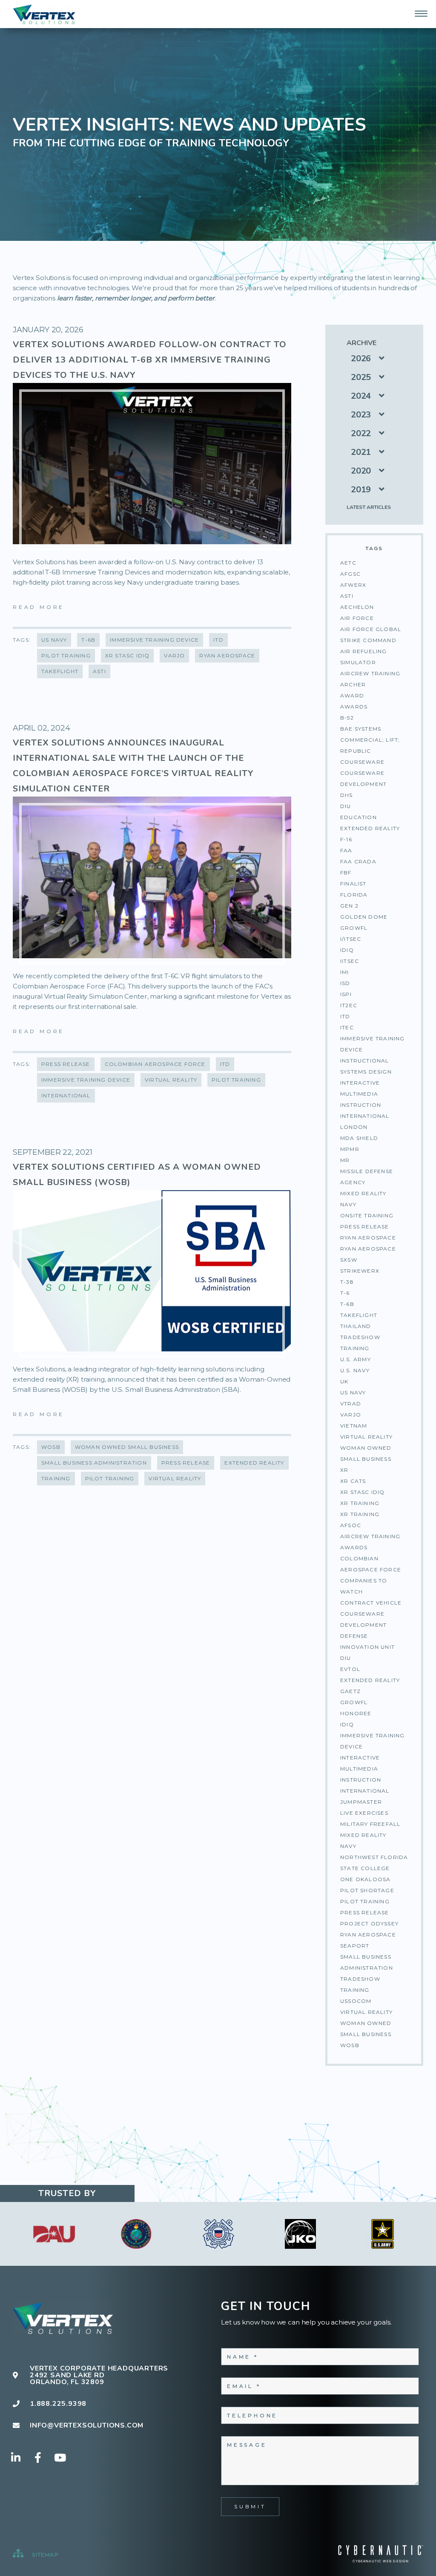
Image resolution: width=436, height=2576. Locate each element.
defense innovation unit (367, 1641)
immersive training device (373, 1741)
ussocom (356, 2001)
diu (346, 1658)
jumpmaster (361, 1802)
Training (355, 1348)
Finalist (353, 884)
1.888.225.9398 (58, 2404)
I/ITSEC (351, 939)
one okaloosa (365, 1879)
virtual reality (366, 2012)
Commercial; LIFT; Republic (370, 745)
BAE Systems (361, 729)
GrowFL (354, 928)
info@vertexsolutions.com (87, 2425)
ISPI (346, 994)
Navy (348, 1204)
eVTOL (350, 1669)
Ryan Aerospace (368, 1249)
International (365, 1116)
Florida (354, 895)
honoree (356, 1713)
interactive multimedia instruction (361, 1769)
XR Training (360, 1503)
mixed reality (363, 1835)
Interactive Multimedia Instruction (361, 1094)
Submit (250, 2506)
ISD (345, 983)
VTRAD (351, 1404)
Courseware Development (363, 778)
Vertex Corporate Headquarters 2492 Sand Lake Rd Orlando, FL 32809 (99, 2375)
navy (348, 1846)
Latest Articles (369, 507)
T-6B (347, 1304)
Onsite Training (367, 1215)
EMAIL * (244, 2386)
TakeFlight (359, 1315)
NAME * (243, 2357)
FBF (346, 872)
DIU (346, 806)
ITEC (347, 1027)
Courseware (362, 762)
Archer (353, 684)
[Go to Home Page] (45, 15)
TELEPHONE (252, 2415)
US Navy (353, 1392)
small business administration (367, 1962)
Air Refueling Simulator (364, 657)
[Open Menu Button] (421, 14)
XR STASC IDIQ (363, 1492)
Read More (39, 607)
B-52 (347, 718)
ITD (345, 1016)
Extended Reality (370, 828)
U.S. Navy (355, 1370)
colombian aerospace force (371, 1564)
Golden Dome (364, 917)
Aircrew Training (370, 673)
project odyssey (369, 1923)
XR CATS (353, 1481)
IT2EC (349, 1005)
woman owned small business (366, 2029)
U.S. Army (356, 1359)
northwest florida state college (374, 1863)
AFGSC (350, 574)
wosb (350, 2045)
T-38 (347, 1282)
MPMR (350, 1149)
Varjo (351, 1415)
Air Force (357, 618)
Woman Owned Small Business (366, 1453)
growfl (354, 1702)
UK (344, 1381)
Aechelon (357, 607)
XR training (360, 1514)
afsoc (351, 1525)
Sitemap (44, 2555)
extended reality (370, 1680)
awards (354, 1547)
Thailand (356, 1326)
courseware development (363, 1619)
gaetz (350, 1691)
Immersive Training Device (373, 1044)
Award (352, 695)
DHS (347, 795)
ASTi (347, 596)
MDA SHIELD (359, 1138)
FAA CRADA (358, 861)
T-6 (345, 1293)
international (365, 1791)
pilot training (365, 1901)
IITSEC (350, 961)
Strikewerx (360, 1271)
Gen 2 (349, 906)
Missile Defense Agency (367, 1177)
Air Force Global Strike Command (371, 635)
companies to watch (364, 1586)
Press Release (365, 1227)
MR (345, 1160)
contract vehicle (371, 1603)
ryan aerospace (368, 1935)
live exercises (364, 1813)
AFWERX (353, 585)
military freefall (370, 1824)
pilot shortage (367, 1890)
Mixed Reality (363, 1193)
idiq (347, 1724)
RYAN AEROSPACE (368, 1238)
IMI (345, 972)
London (354, 1127)
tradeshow (360, 1979)
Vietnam (354, 1426)
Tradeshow (360, 1337)
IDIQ (347, 950)
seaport (355, 1946)
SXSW (349, 1260)
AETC (348, 563)
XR (344, 1470)
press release (365, 1912)
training (355, 1990)
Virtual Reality (366, 1437)
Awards (354, 707)
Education (359, 817)
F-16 (346, 839)
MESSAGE (247, 2445)
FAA (346, 850)
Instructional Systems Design (366, 1066)
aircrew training (370, 1536)
